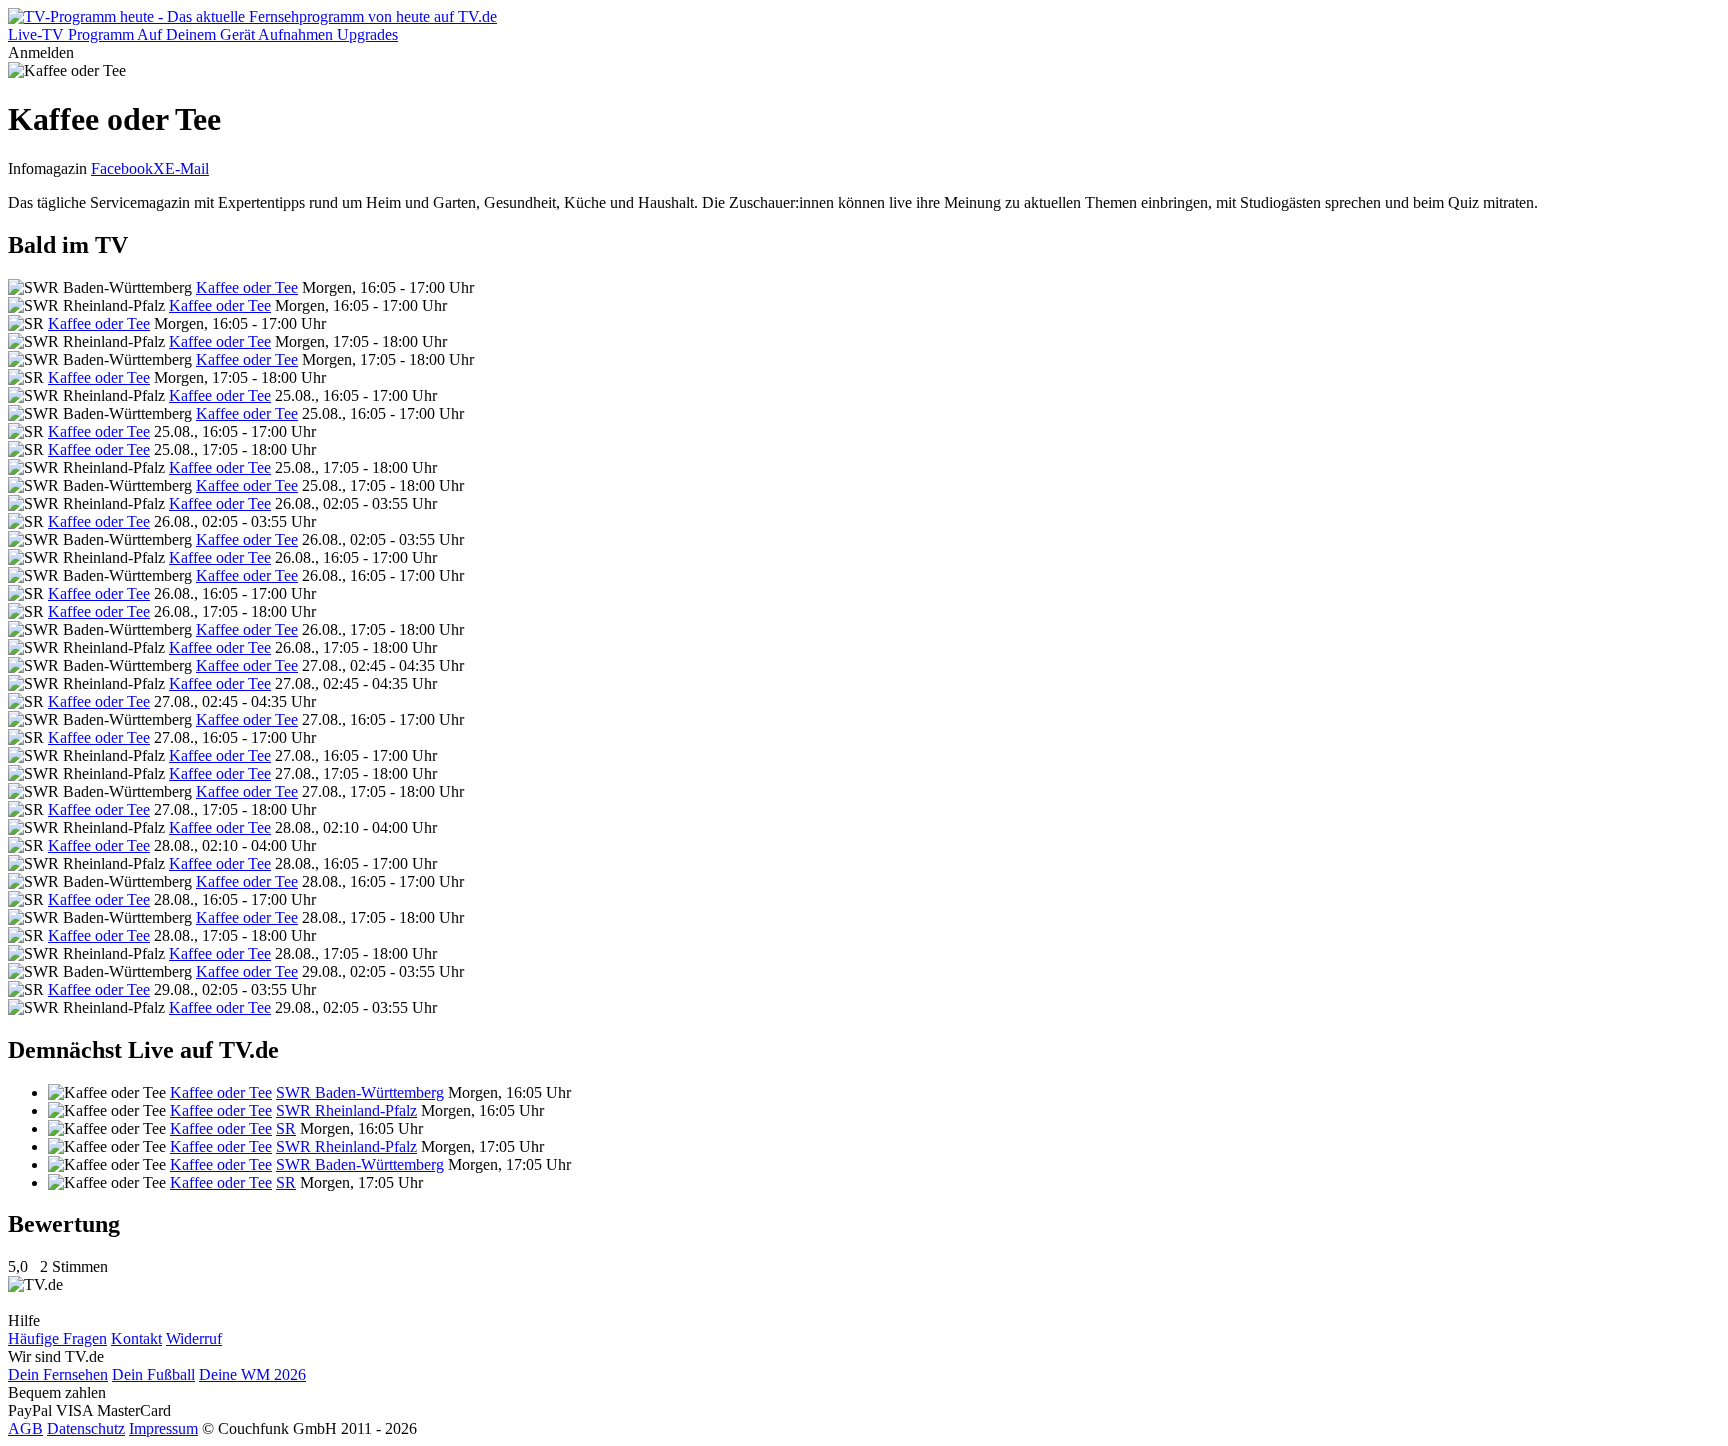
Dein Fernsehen (58, 1374)
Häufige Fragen (57, 1338)
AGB (25, 1428)
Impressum (163, 1428)
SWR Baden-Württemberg (360, 1092)
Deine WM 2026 (252, 1374)
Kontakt (136, 1338)
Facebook (122, 168)
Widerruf (194, 1338)
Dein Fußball (153, 1374)
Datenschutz (86, 1428)
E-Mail (187, 168)
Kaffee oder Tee (247, 287)
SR (286, 1128)
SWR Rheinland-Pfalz (346, 1110)
